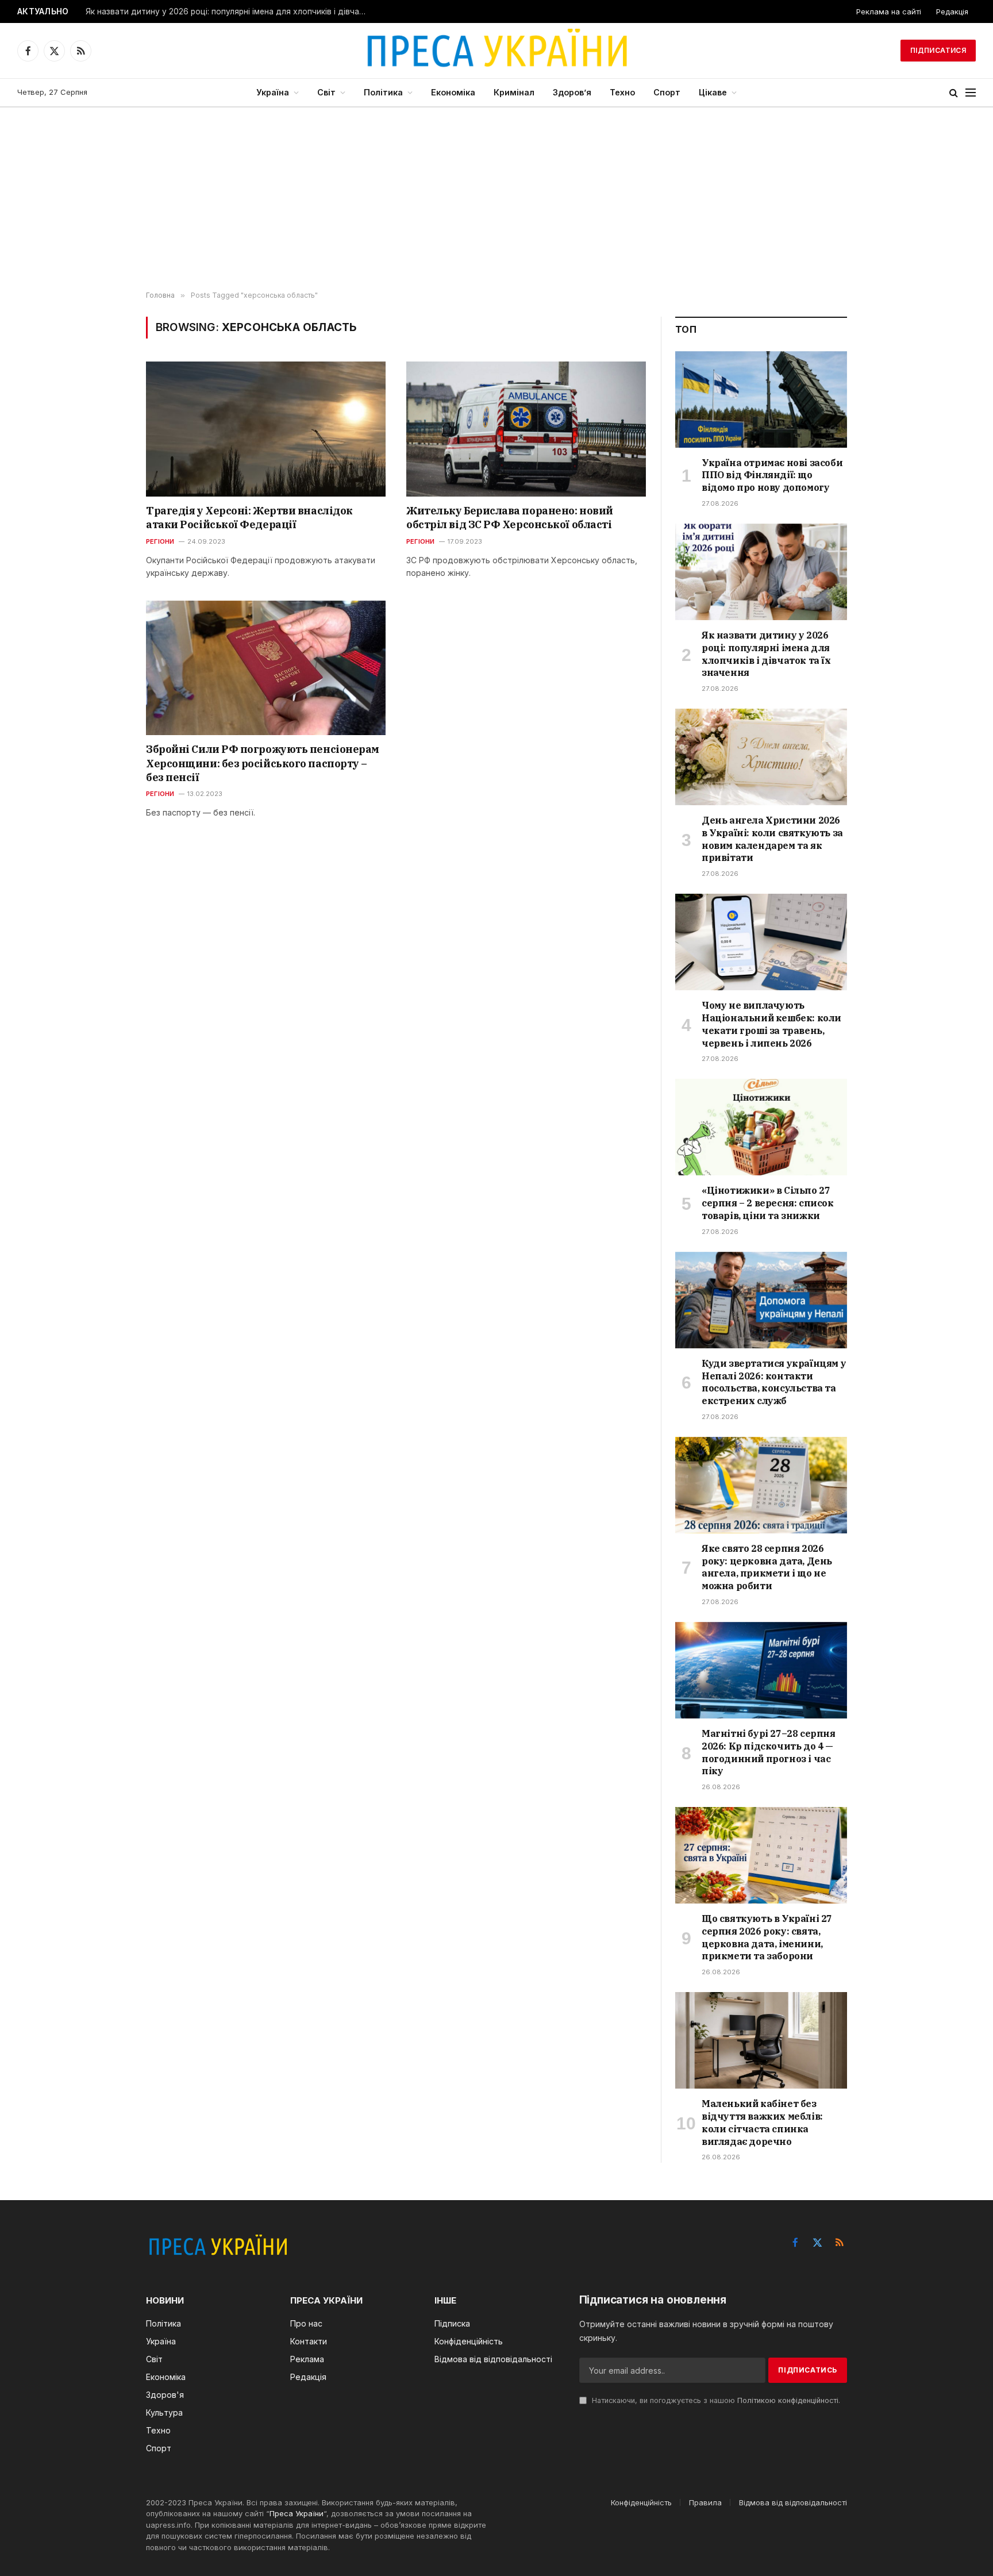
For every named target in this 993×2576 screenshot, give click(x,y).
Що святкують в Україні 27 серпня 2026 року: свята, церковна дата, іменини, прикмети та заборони (767, 1937)
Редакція (952, 11)
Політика (383, 92)
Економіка (453, 92)
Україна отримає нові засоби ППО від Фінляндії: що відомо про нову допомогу (772, 475)
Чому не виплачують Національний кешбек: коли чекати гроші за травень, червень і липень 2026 (771, 1024)
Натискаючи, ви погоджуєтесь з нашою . (715, 2400)
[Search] (954, 93)
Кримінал (514, 92)
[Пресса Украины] (496, 51)
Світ (326, 92)
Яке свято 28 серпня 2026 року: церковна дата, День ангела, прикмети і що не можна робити (767, 1567)
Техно (622, 92)
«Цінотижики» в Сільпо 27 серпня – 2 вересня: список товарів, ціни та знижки (768, 1203)
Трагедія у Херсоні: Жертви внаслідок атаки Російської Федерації (249, 518)
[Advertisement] (496, 199)
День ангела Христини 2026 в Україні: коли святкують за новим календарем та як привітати (772, 839)
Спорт (667, 92)
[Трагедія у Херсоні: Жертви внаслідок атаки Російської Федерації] (266, 429)
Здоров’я (572, 92)
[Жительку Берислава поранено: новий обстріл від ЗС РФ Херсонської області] (526, 429)
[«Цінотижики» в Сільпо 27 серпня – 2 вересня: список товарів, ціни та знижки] (761, 1127)
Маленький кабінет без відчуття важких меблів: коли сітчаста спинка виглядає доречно (762, 2122)
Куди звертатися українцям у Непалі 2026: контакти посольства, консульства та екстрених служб (774, 1382)
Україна (273, 92)
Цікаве (713, 92)
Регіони (160, 541)
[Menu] (971, 93)
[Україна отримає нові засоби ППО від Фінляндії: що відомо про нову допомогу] (761, 399)
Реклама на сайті (889, 11)
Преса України (297, 2513)
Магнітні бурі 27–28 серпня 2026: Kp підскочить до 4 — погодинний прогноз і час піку (769, 1752)
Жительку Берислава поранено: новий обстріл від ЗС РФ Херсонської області (510, 518)
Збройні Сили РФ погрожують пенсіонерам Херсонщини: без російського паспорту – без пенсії (263, 763)
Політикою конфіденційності (788, 2400)
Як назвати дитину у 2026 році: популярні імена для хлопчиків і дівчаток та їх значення (229, 11)
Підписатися (938, 50)
